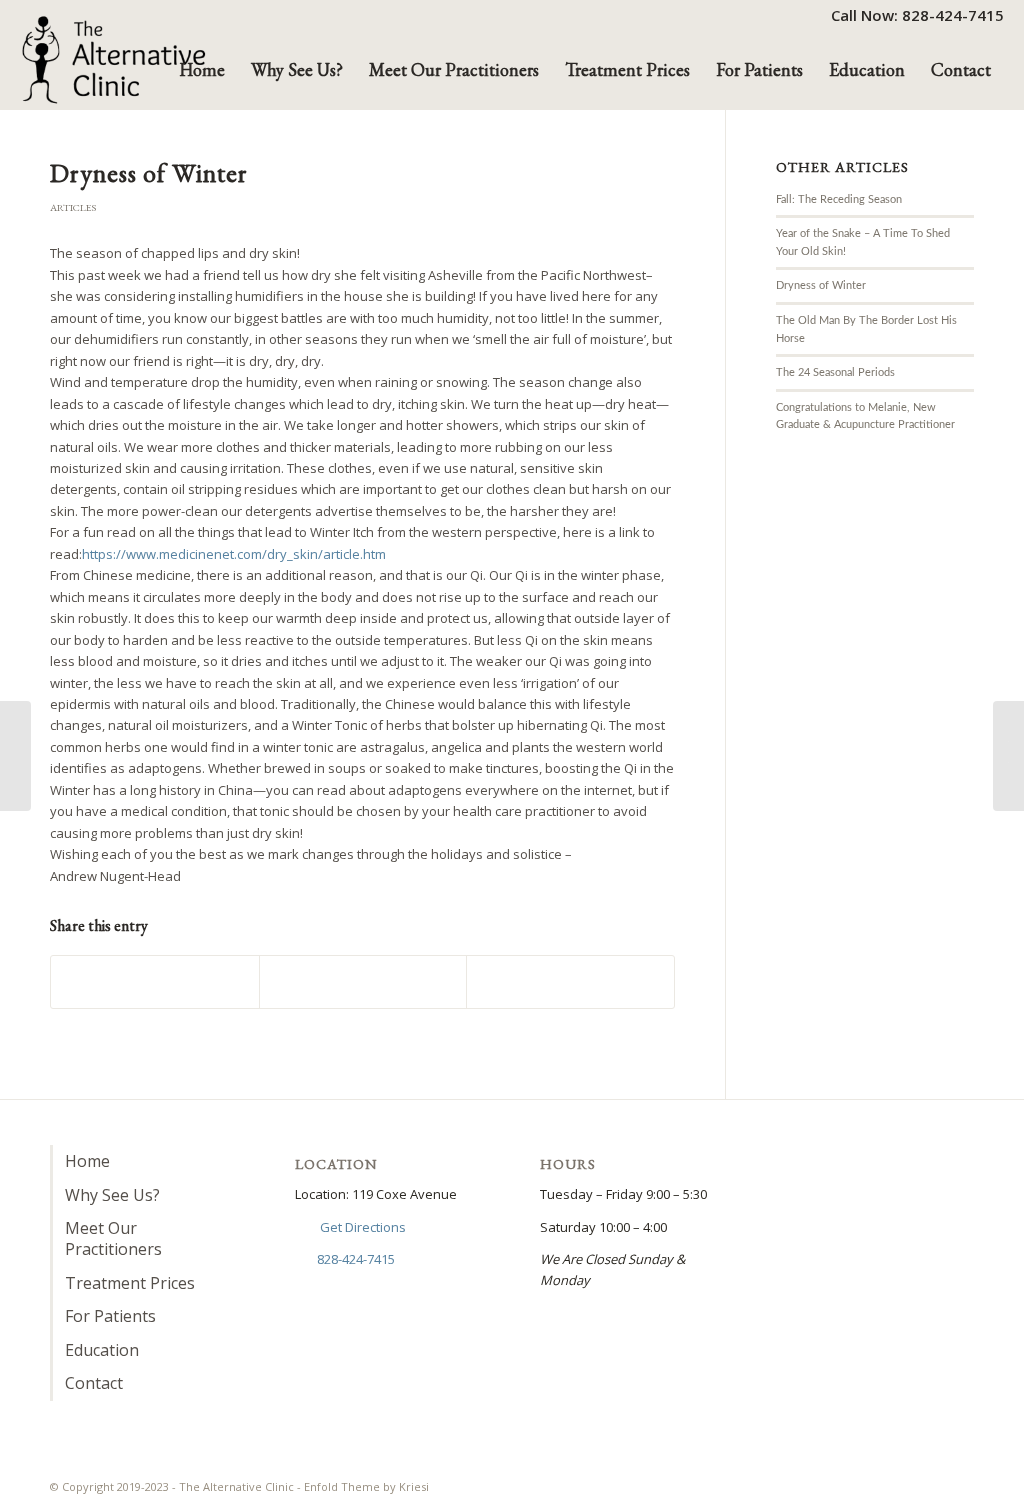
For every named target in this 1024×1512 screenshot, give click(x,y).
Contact (94, 1383)
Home (87, 1161)
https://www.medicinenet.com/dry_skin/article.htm (234, 554)
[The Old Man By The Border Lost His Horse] (15, 756)
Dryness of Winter (821, 285)
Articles (73, 207)
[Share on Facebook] (155, 982)
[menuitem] (912, 15)
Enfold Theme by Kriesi (366, 1486)
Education (102, 1350)
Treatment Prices (130, 1283)
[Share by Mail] (570, 982)
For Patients (110, 1316)
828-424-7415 (356, 1259)
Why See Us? (112, 1195)
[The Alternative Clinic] (115, 60)
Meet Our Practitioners (113, 1238)
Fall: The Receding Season (839, 199)
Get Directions (363, 1227)
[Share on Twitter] (363, 982)
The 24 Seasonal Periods (835, 372)
